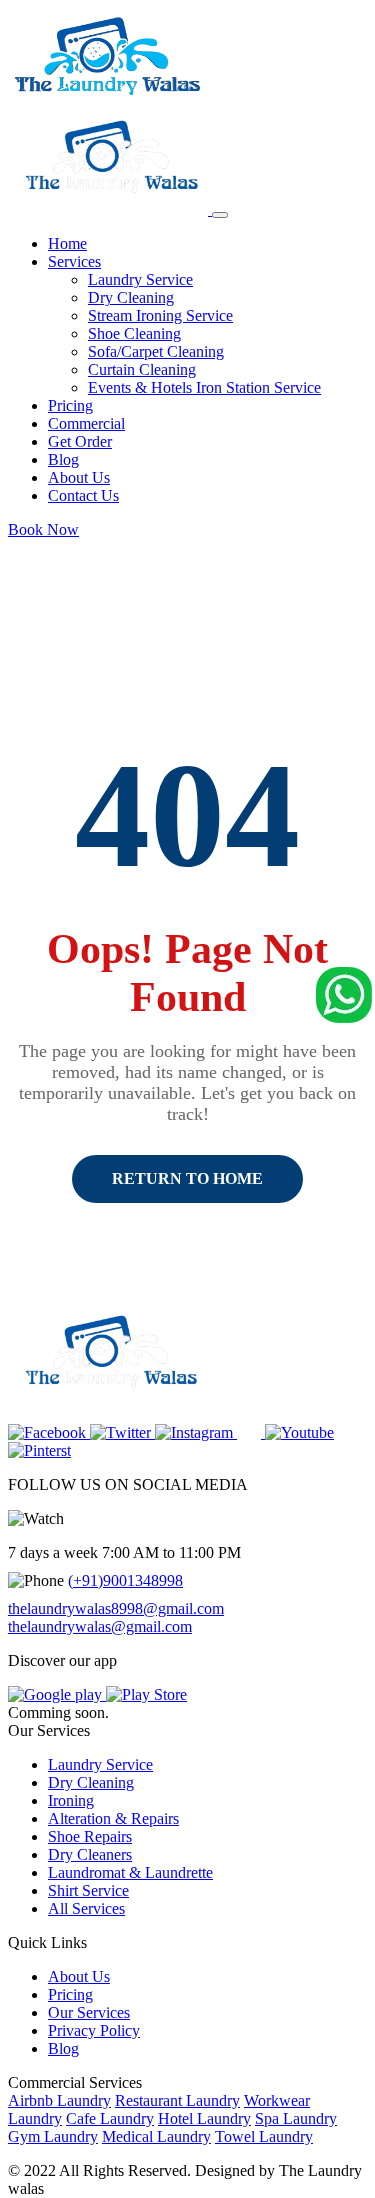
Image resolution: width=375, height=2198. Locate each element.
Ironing (71, 1800)
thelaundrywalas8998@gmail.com (116, 1608)
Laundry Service (140, 279)
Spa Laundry (296, 2118)
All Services (86, 1908)
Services (74, 261)
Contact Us (83, 495)
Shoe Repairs (90, 1836)
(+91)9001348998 (125, 1580)
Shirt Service (88, 1890)
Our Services (89, 2012)
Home (67, 243)
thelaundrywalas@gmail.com (100, 1626)
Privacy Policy (94, 2030)
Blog (63, 459)
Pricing (70, 405)
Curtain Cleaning (142, 369)
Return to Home (187, 1178)
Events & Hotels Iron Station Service (204, 387)
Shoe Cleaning (134, 333)
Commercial (86, 423)
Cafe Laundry (110, 2118)
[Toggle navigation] (220, 215)
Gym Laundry (53, 2136)
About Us (79, 477)
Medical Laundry (156, 2136)
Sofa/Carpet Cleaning (156, 351)
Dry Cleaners (90, 1854)
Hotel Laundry (204, 2118)
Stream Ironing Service (160, 315)
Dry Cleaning (131, 297)
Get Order (80, 441)
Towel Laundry (264, 2136)
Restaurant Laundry (177, 2100)
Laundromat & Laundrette (130, 1872)
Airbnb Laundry (59, 2100)
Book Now (43, 529)
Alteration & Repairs (113, 1818)
